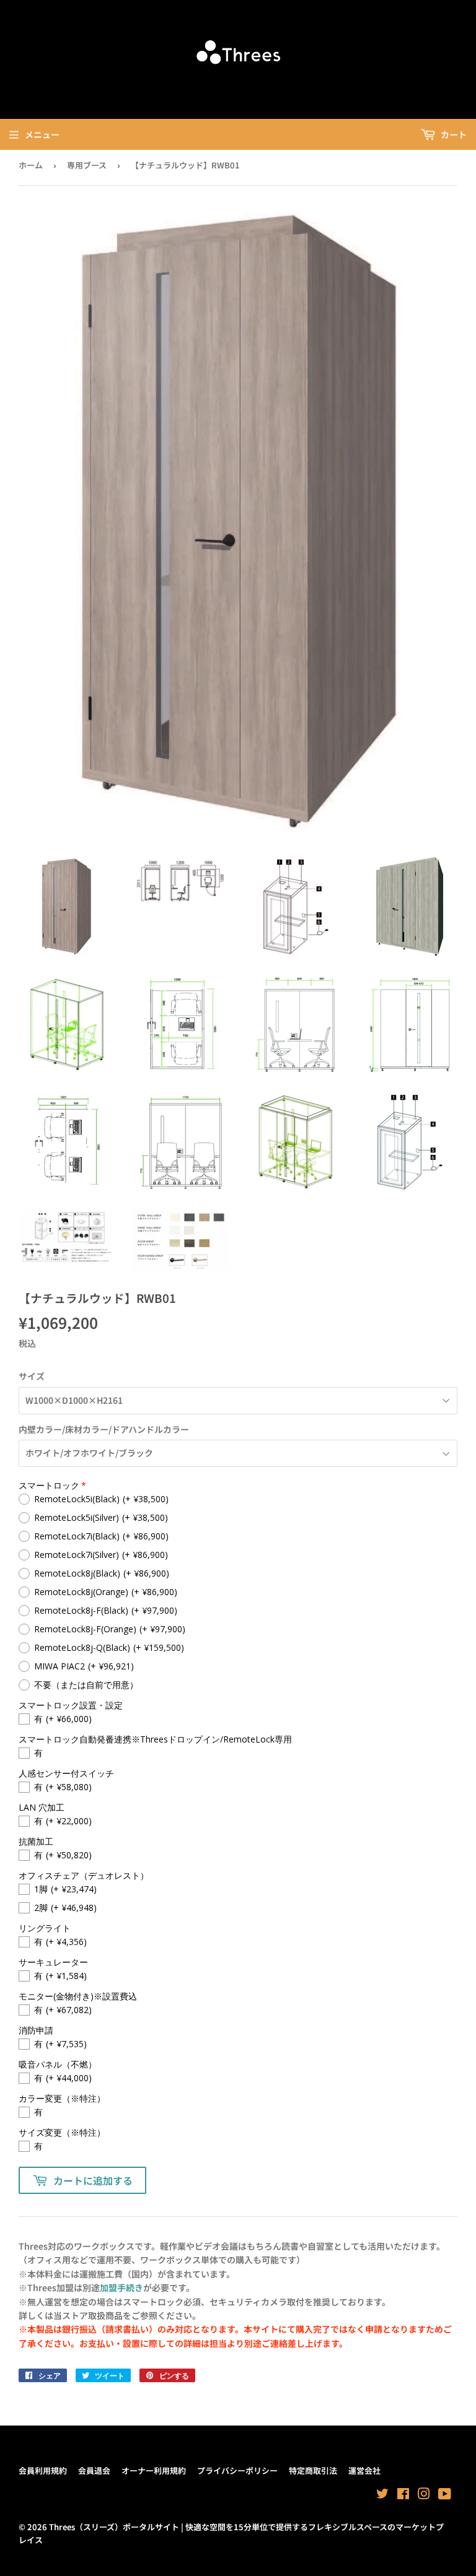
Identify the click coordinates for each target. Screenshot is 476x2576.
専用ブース (87, 165)
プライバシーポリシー (237, 2470)
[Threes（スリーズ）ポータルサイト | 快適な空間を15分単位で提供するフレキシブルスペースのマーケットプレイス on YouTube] (445, 2495)
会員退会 (94, 2470)
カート (453, 134)
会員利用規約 (43, 2470)
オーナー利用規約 (154, 2470)
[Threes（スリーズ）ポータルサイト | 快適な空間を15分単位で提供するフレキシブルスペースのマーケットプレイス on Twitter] (382, 2495)
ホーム (31, 165)
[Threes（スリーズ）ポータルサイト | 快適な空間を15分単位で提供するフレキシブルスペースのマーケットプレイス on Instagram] (424, 2495)
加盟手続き (121, 2287)
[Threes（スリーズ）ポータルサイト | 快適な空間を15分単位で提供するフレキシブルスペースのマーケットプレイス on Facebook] (403, 2495)
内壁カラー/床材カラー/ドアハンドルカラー (104, 1429)
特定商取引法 (313, 2470)
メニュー (42, 134)
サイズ (32, 1376)
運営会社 (364, 2470)
